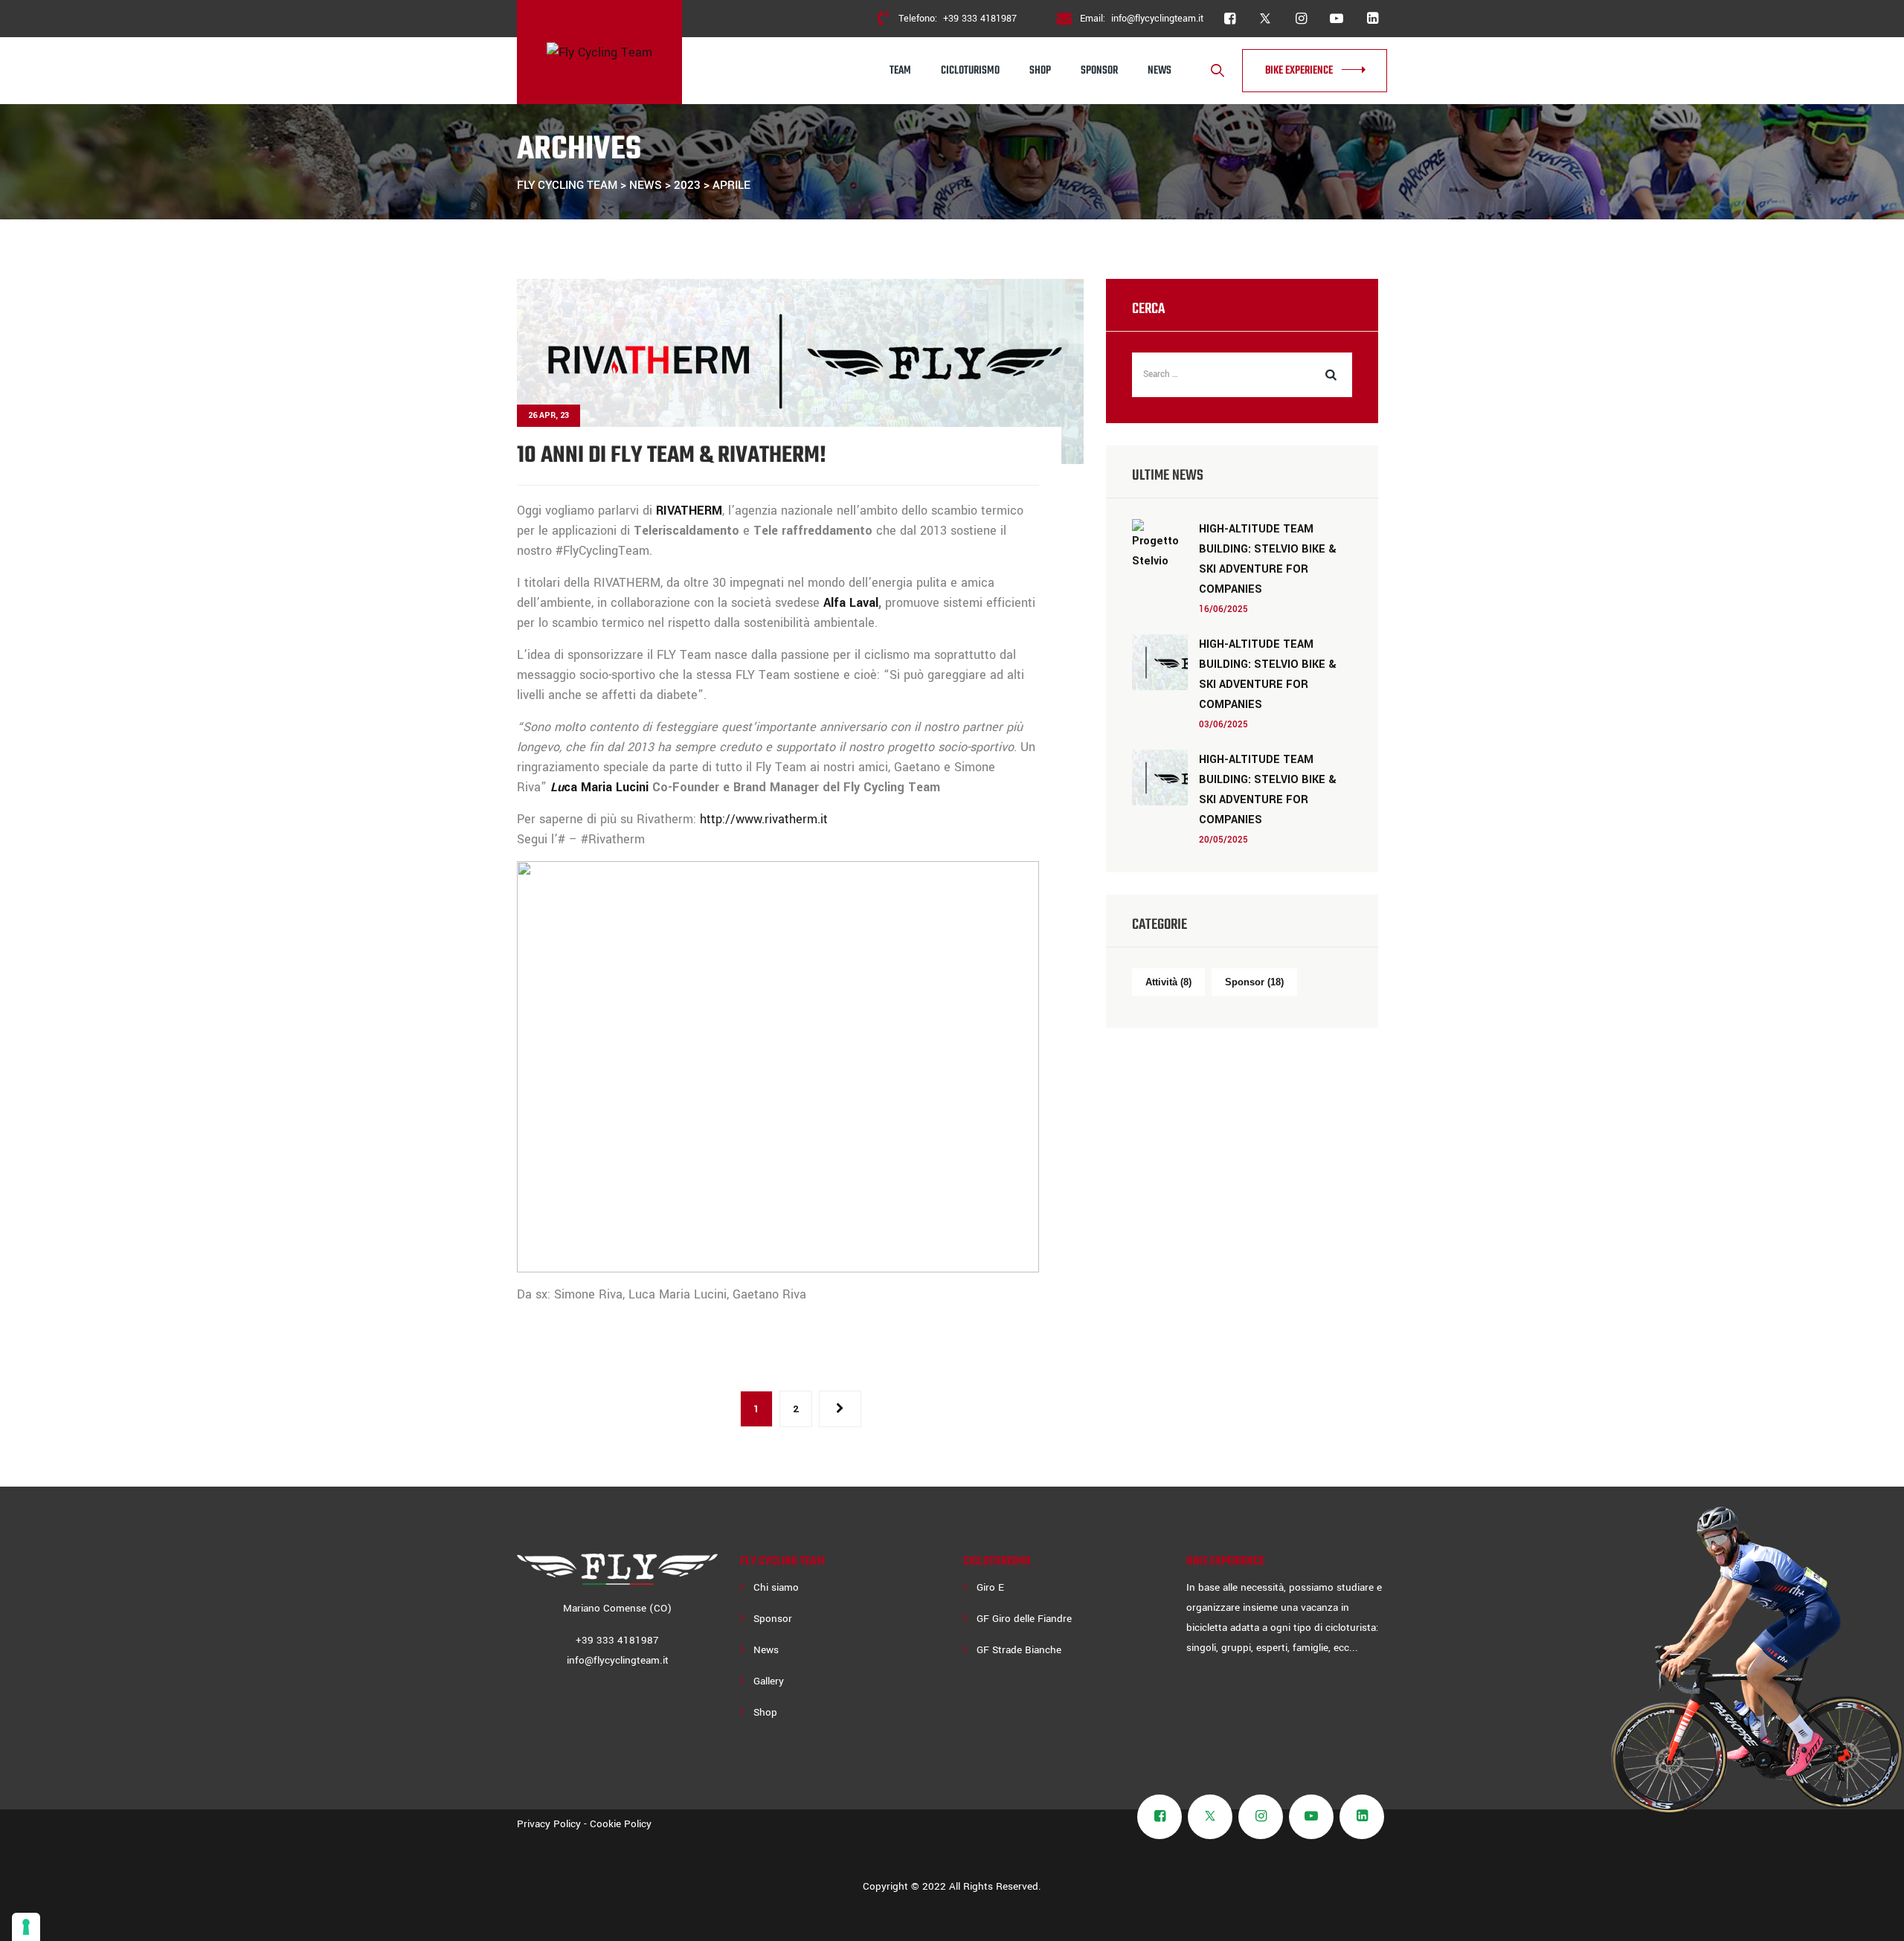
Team (900, 71)
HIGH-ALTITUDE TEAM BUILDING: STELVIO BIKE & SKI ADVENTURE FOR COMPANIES (1268, 559)
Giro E (990, 1587)
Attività (1168, 982)
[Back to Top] (1872, 1917)
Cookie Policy (621, 1824)
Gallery (769, 1681)
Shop (1040, 71)
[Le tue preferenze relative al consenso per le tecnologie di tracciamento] (26, 1927)
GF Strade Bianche (1019, 1650)
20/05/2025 (1223, 840)
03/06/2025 (1223, 725)
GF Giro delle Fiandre (1024, 1619)
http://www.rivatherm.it (764, 819)
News (1160, 71)
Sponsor (1099, 71)
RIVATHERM (689, 511)
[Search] (1218, 71)
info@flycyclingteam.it (1157, 19)
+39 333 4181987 (980, 19)
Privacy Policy (549, 1824)
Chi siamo (776, 1587)
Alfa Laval (851, 603)
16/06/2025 (1223, 609)
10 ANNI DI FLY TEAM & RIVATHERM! (672, 456)
